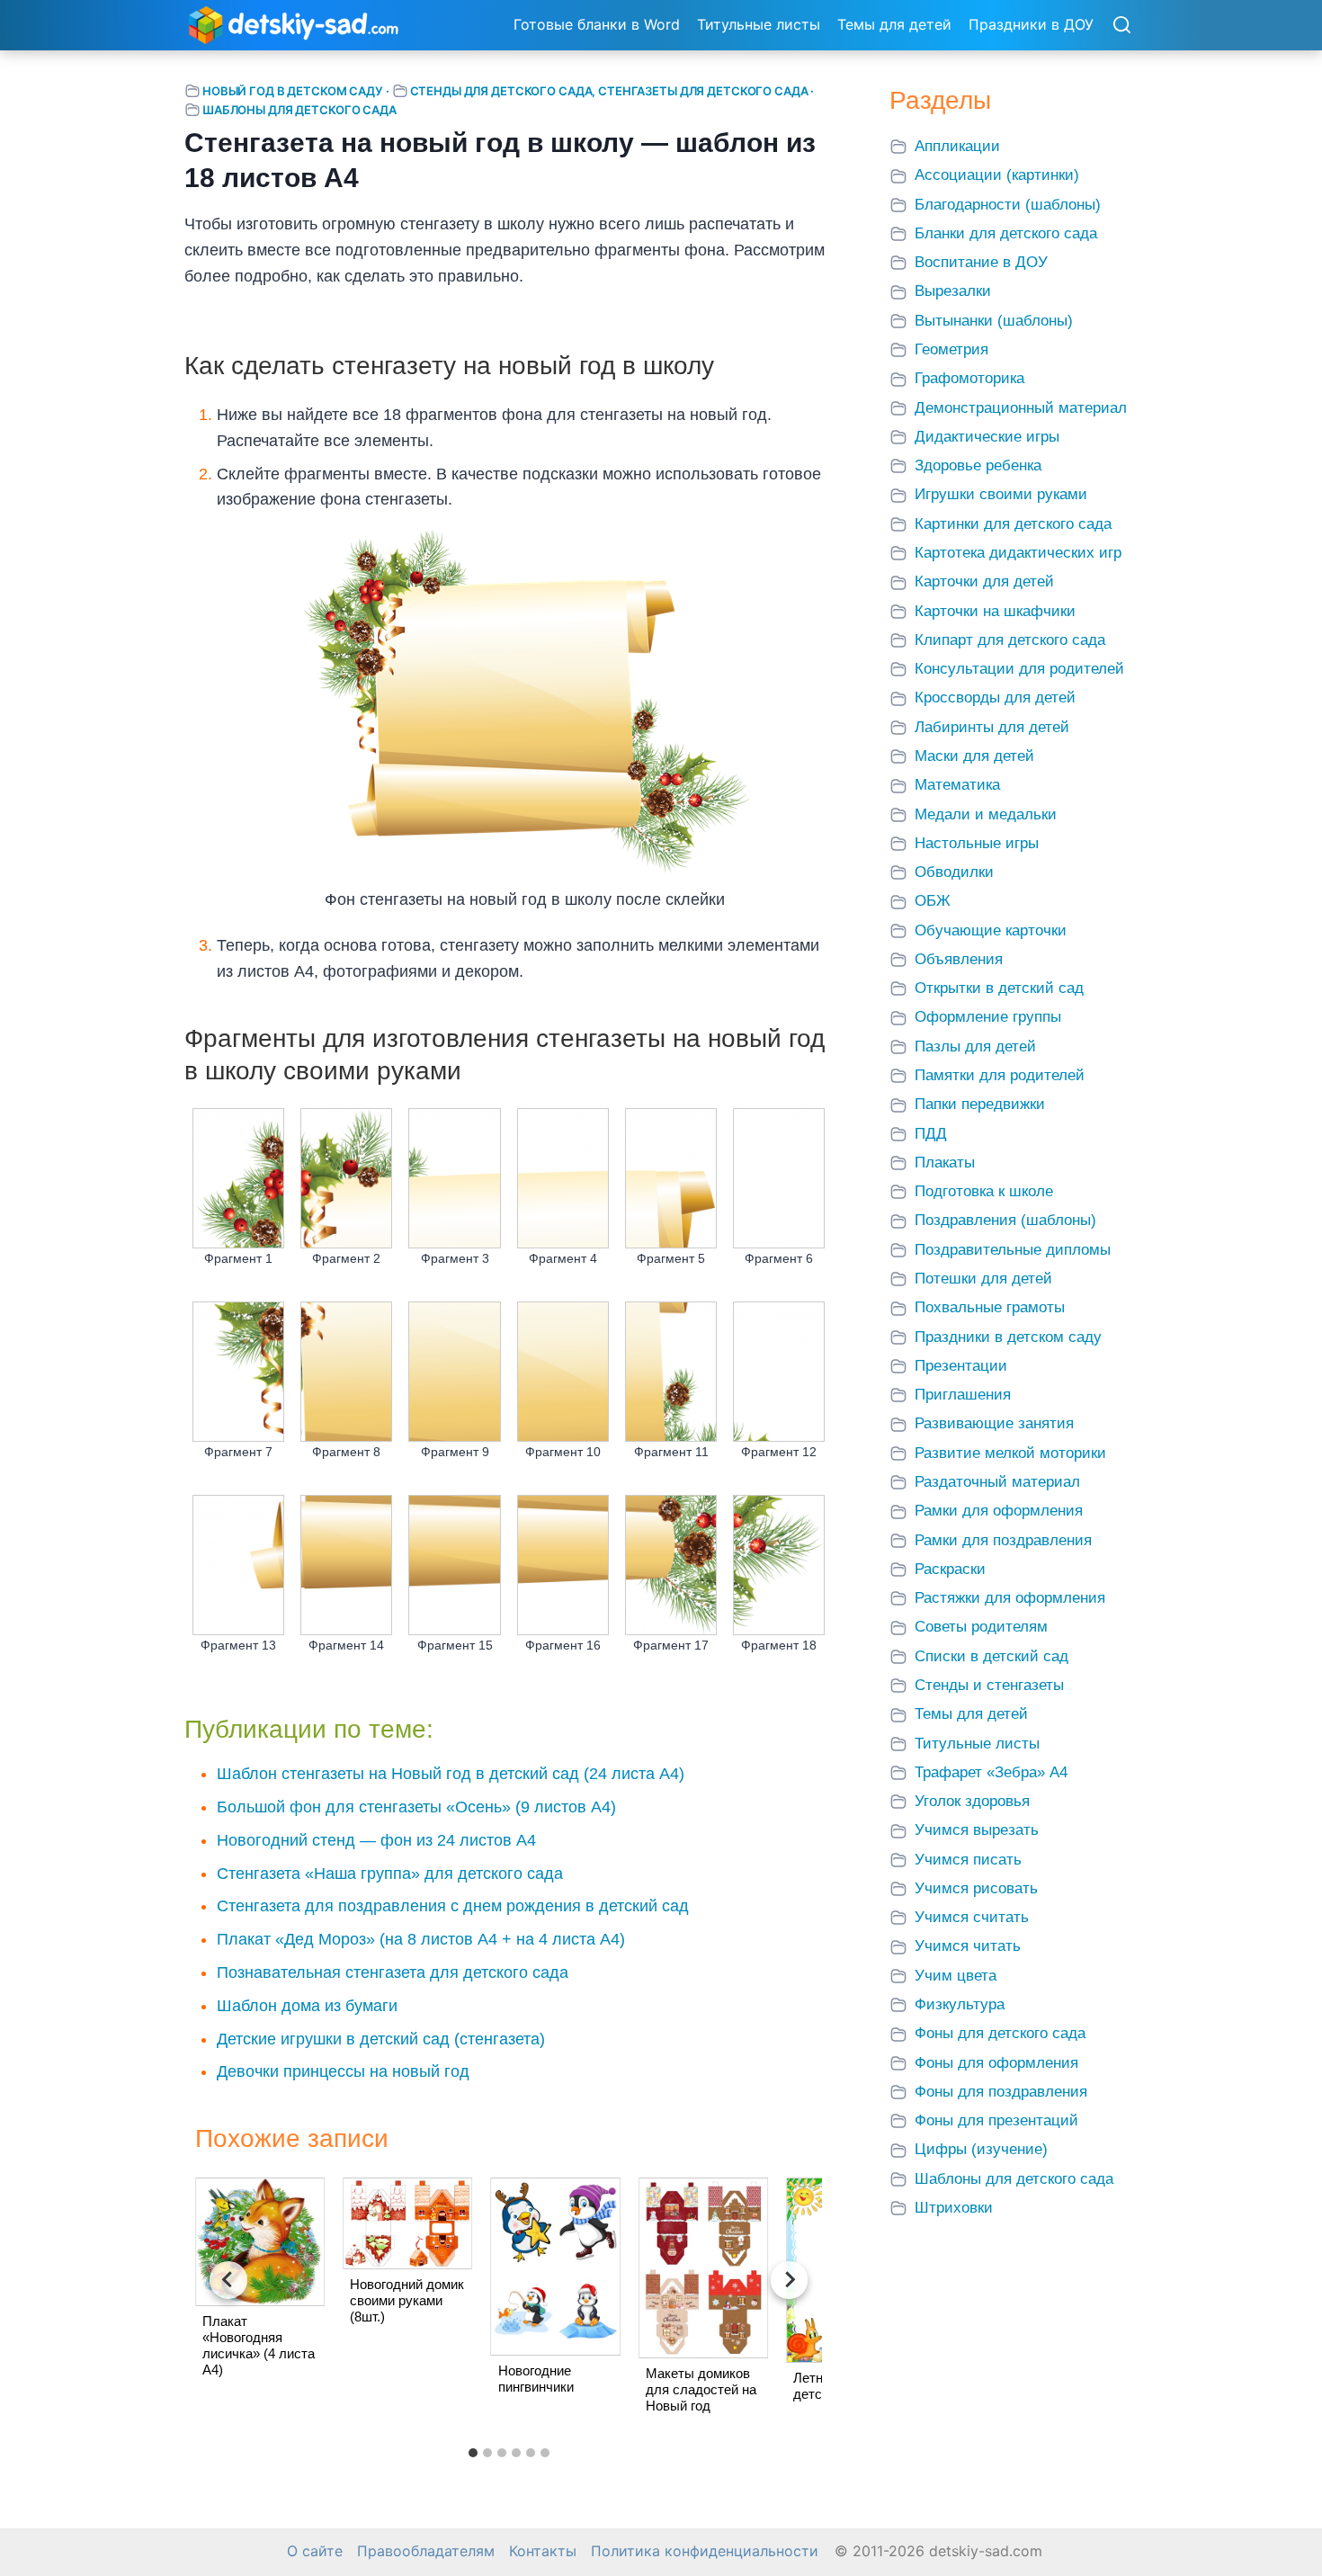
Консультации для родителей (1019, 669)
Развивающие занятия (994, 1423)
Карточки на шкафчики (995, 611)
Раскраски (950, 1569)
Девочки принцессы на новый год (343, 2071)
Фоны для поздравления (1001, 2092)
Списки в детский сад (991, 1656)
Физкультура (960, 2004)
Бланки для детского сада (1006, 233)
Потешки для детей (983, 1279)
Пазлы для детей (975, 1046)
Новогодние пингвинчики (536, 2379)
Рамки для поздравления (1003, 1540)
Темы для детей (894, 24)
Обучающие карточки (991, 930)
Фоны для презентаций (996, 2120)
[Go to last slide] (228, 2280)
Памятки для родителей (1000, 1075)
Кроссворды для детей (995, 698)
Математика (957, 785)
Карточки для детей (984, 581)
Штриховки (954, 2208)
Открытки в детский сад (999, 988)
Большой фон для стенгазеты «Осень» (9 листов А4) (416, 1807)
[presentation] (260, 2242)
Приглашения (963, 1395)
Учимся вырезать (977, 1830)
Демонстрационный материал (1021, 408)
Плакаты (945, 1163)
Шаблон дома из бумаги (307, 2006)
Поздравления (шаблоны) (1005, 1220)
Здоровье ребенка (978, 465)
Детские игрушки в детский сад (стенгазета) (381, 2039)
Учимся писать (968, 1860)
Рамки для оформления (999, 1511)
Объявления (959, 959)
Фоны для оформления (996, 2063)
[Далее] (790, 2280)
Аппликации (957, 146)
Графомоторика (969, 378)
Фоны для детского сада (1000, 2033)
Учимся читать (968, 1946)
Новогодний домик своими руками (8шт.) (407, 2300)
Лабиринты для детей (992, 727)
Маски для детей (974, 756)
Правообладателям (426, 2551)
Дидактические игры (987, 437)
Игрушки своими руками (1001, 494)
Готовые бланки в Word (597, 24)
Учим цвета (956, 1976)
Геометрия (951, 349)
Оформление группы (988, 1017)
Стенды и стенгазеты (989, 1685)
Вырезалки (953, 291)
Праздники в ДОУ (1031, 24)
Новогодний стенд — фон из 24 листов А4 (376, 1840)
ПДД (931, 1134)
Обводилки (954, 872)
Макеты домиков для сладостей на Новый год (701, 2389)
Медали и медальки (986, 814)
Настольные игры (977, 843)
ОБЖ (933, 901)
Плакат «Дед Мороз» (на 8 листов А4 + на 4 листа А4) (421, 1939)
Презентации (961, 1366)
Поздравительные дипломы (1013, 1250)
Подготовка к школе (984, 1191)
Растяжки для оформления (1010, 1598)
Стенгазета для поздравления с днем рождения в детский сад (453, 1906)
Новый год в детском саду (293, 91)
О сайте (315, 2551)
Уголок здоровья (972, 1801)
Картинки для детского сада (1013, 524)
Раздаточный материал (997, 1482)
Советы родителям (981, 1627)
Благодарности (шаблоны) (1008, 205)
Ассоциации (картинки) (997, 175)
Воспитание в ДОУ (981, 262)
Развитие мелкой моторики (1010, 1453)
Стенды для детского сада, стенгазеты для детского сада (609, 91)
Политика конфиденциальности (705, 2551)
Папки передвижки (980, 1104)
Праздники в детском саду (1008, 1337)
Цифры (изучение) (981, 2149)
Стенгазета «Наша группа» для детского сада (390, 1874)
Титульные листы (759, 24)
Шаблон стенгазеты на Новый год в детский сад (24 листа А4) (451, 1774)
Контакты (543, 2551)
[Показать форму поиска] (1121, 26)
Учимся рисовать (976, 1888)
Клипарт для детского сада (1010, 640)
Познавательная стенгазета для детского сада (393, 1972)
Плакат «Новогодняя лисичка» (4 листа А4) (259, 2345)
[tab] (473, 2453)
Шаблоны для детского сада (299, 110)
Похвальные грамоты (990, 1307)
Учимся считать (972, 1917)
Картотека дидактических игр (1018, 553)
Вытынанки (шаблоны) (994, 321)
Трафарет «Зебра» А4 (991, 1772)
